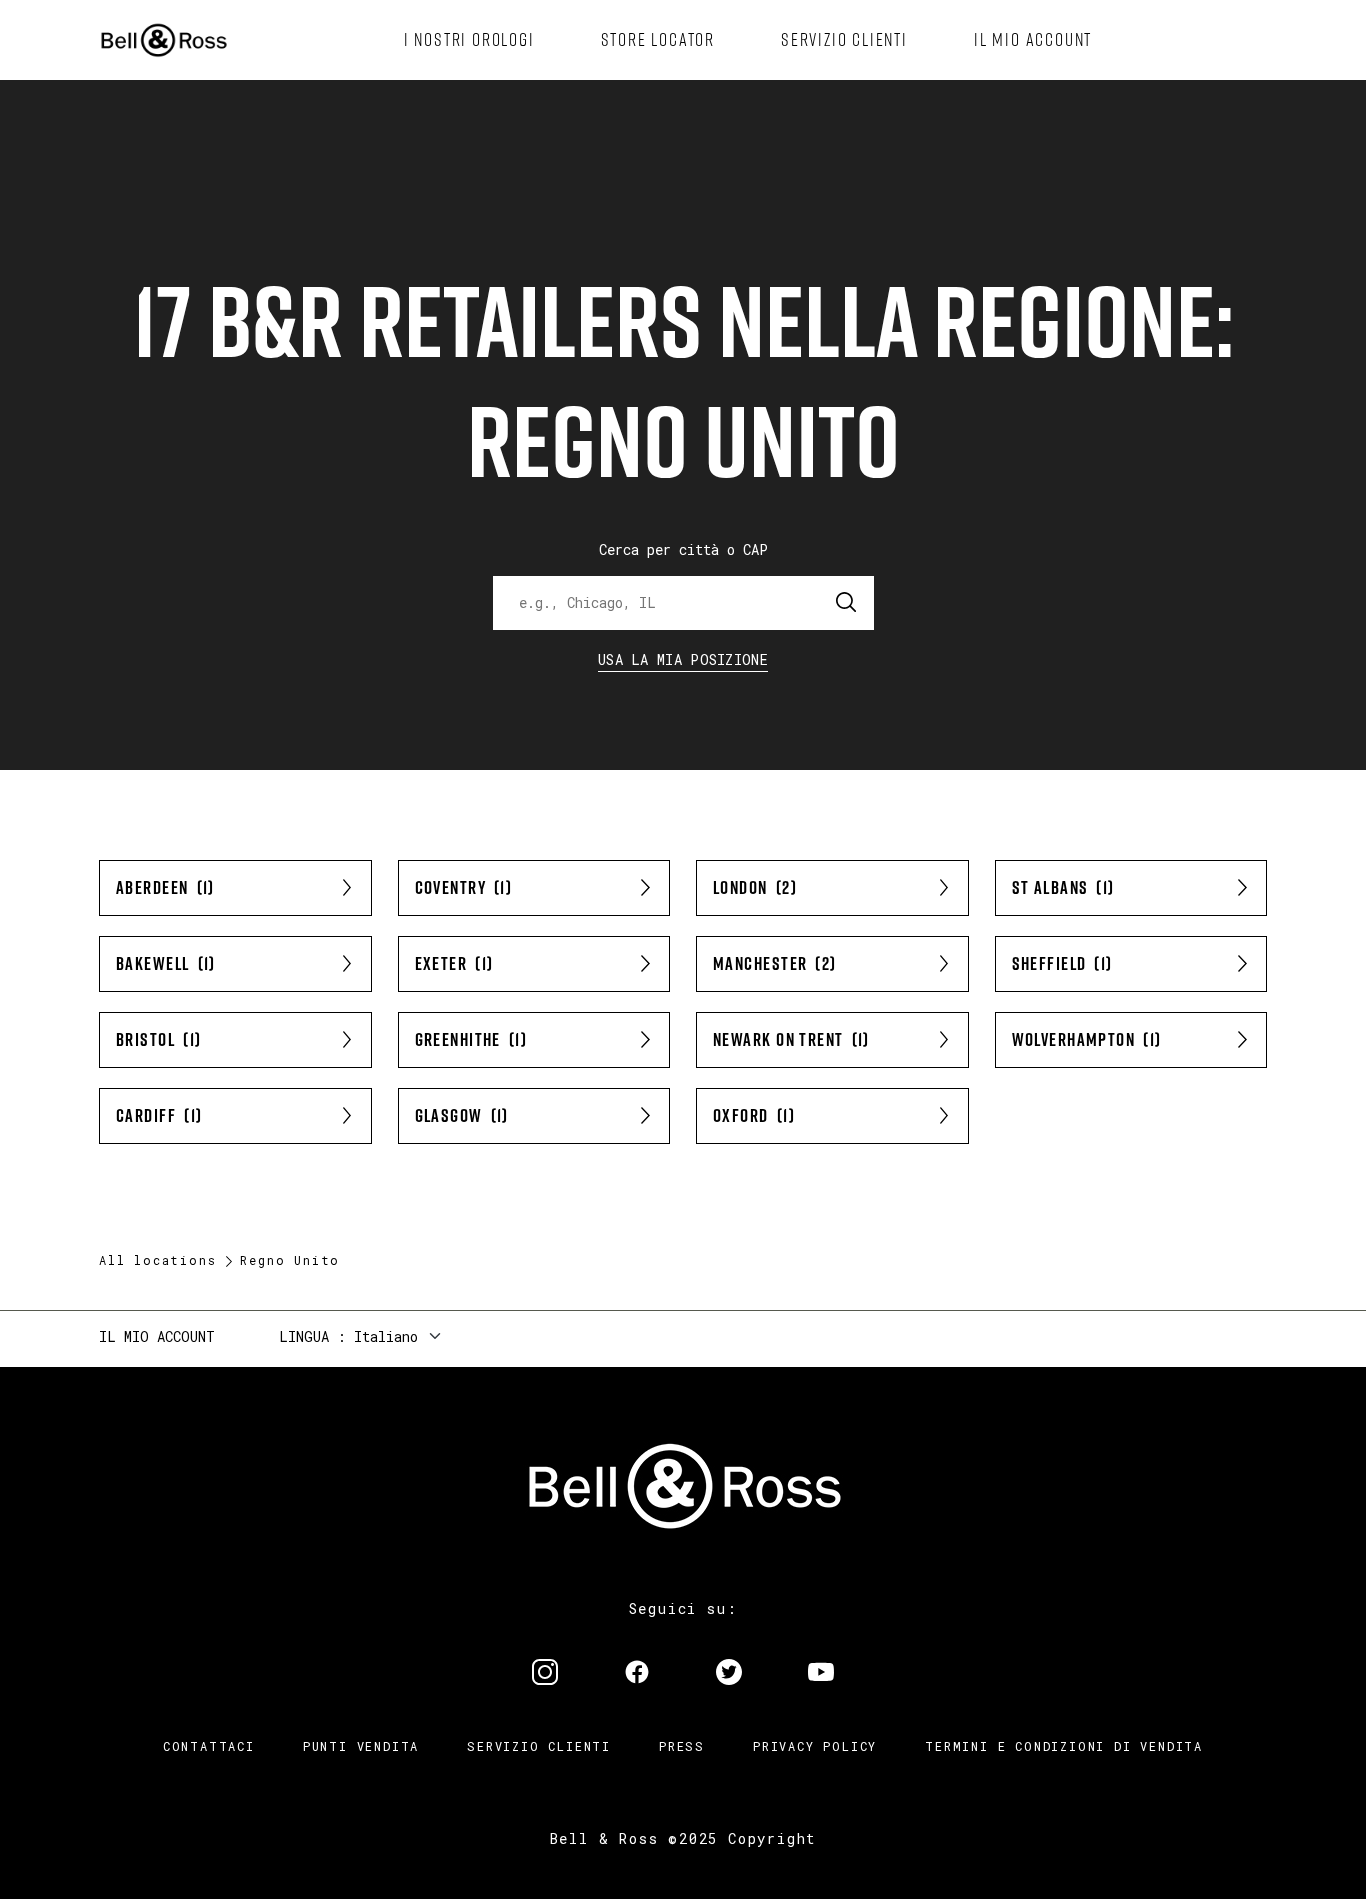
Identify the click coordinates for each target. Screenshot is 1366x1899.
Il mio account (157, 1336)
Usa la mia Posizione (683, 659)
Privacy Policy (815, 1746)
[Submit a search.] (847, 603)
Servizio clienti (539, 1746)
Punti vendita (361, 1746)
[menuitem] (469, 40)
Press (682, 1746)
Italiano (386, 1336)
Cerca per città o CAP (683, 549)
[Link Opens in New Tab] (545, 1674)
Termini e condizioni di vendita (1064, 1746)
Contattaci (209, 1746)
